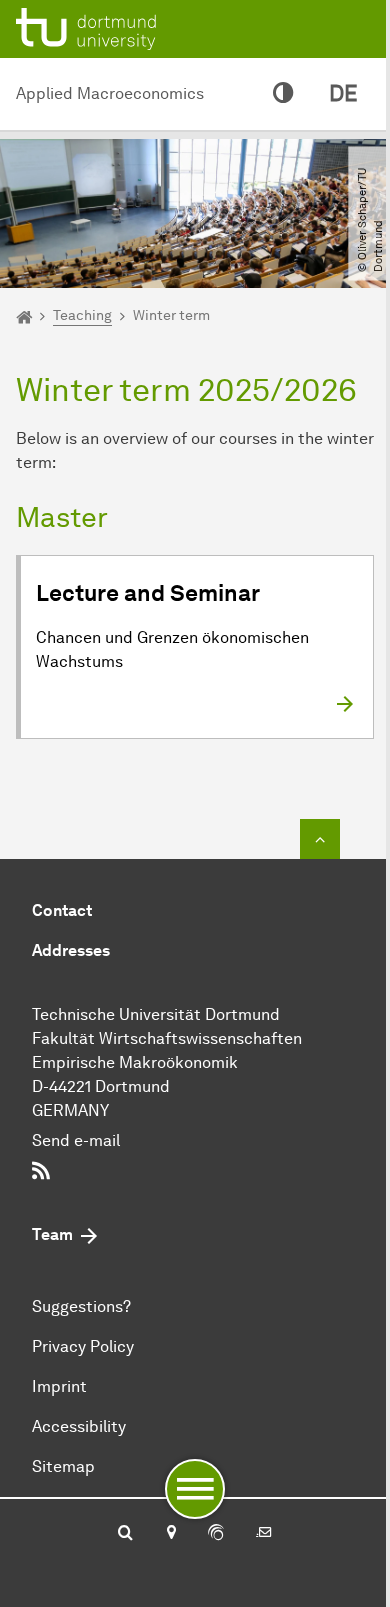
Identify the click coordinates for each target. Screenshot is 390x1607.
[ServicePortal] (216, 1534)
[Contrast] (283, 94)
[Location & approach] (170, 1534)
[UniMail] (264, 1534)
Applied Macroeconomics (110, 93)
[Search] (125, 1534)
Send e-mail (76, 1140)
